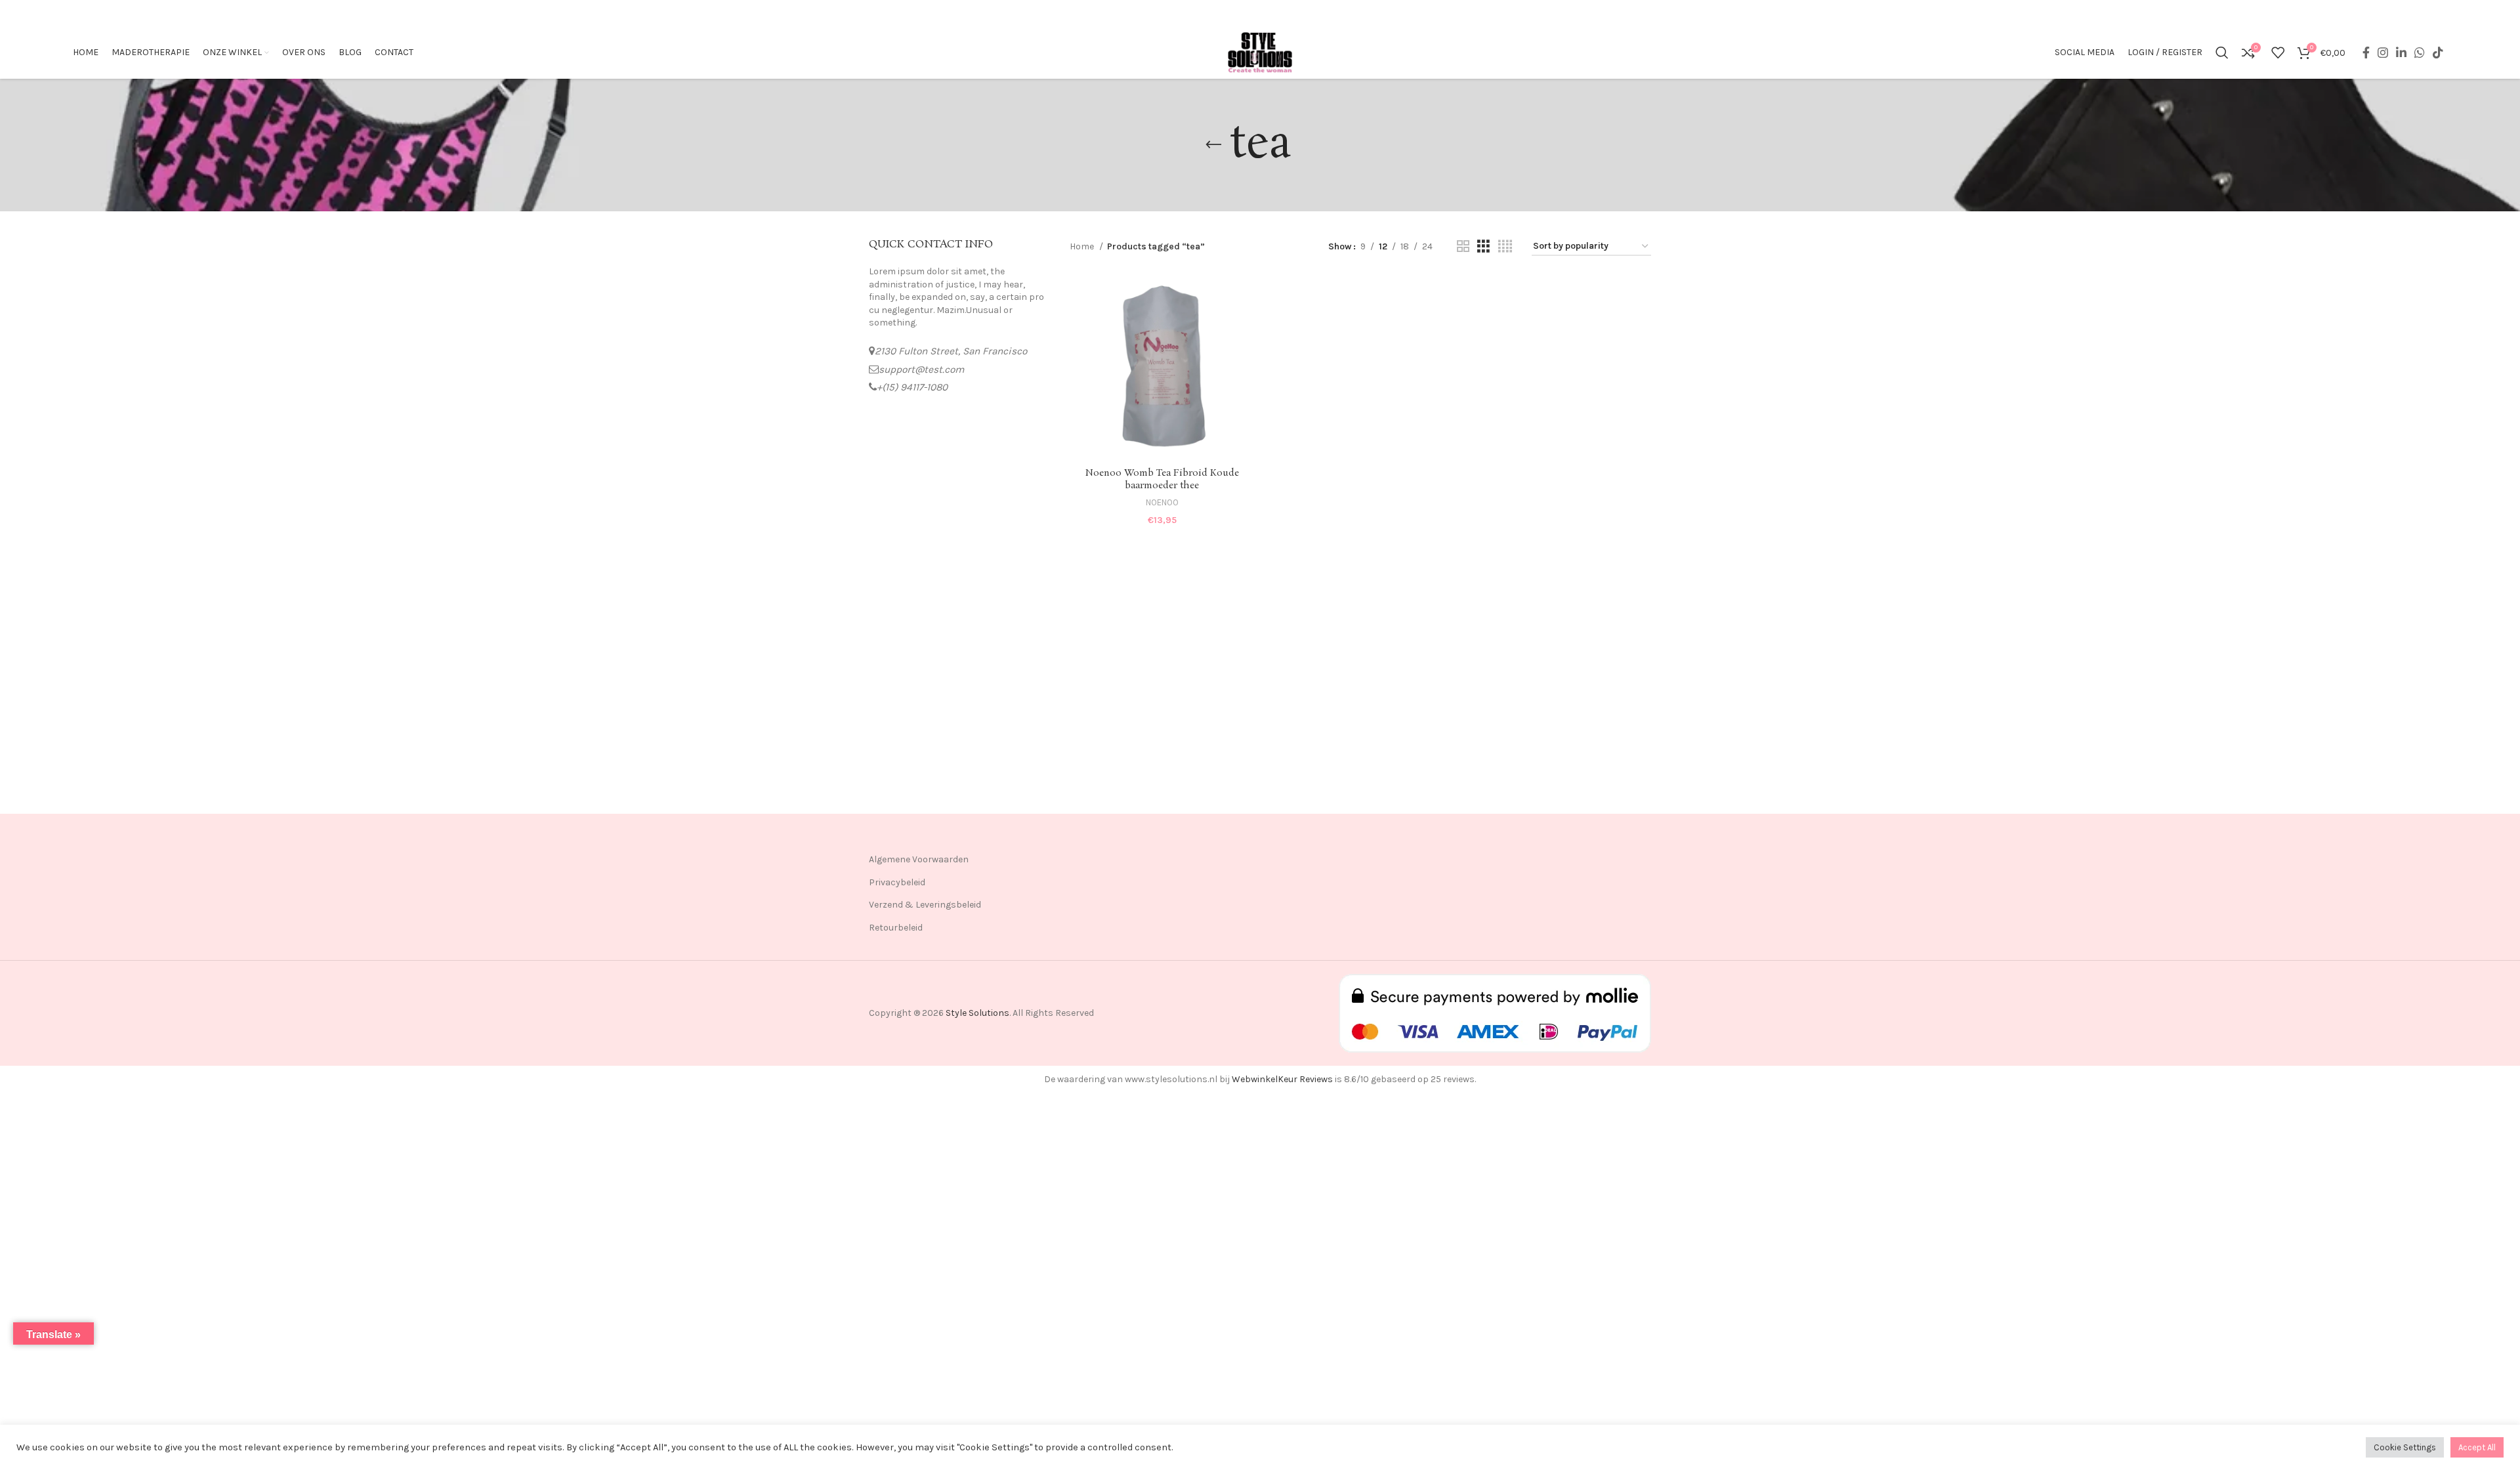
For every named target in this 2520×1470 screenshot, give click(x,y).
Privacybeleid (897, 882)
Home (1083, 246)
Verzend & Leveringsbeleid (925, 905)
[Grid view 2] (1463, 247)
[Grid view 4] (1505, 247)
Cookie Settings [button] (2405, 1447)
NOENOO (1162, 502)
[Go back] (1213, 145)
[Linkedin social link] (2401, 52)
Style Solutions (977, 1013)
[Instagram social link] (2383, 52)
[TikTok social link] (2438, 52)
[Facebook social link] (2366, 52)
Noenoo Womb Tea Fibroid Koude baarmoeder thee (1162, 480)
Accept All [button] (2477, 1447)
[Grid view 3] (1483, 247)
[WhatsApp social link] (2420, 52)
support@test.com (921, 369)
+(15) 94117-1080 (912, 387)
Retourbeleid (896, 928)
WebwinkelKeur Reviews (1282, 1079)
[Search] (2222, 52)
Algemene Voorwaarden (919, 859)
